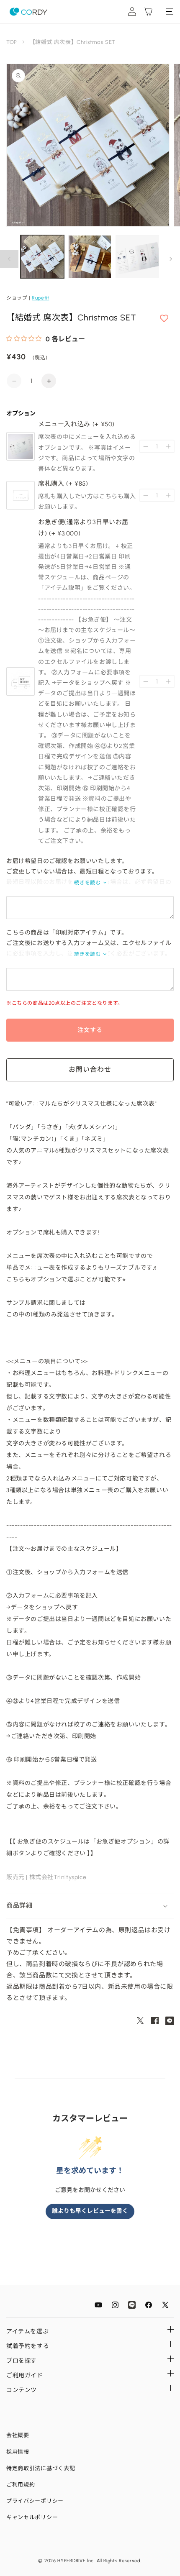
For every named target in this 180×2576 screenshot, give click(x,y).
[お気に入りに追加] (164, 319)
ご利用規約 (21, 2485)
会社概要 (18, 2435)
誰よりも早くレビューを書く (90, 2211)
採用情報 (18, 2452)
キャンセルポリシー (32, 2517)
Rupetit (40, 298)
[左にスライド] (9, 259)
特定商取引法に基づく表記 (41, 2468)
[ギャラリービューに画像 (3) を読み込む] (137, 257)
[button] (90, 1906)
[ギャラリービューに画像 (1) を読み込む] (42, 257)
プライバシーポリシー (35, 2501)
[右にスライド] (171, 259)
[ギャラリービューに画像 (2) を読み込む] (90, 257)
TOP (12, 42)
